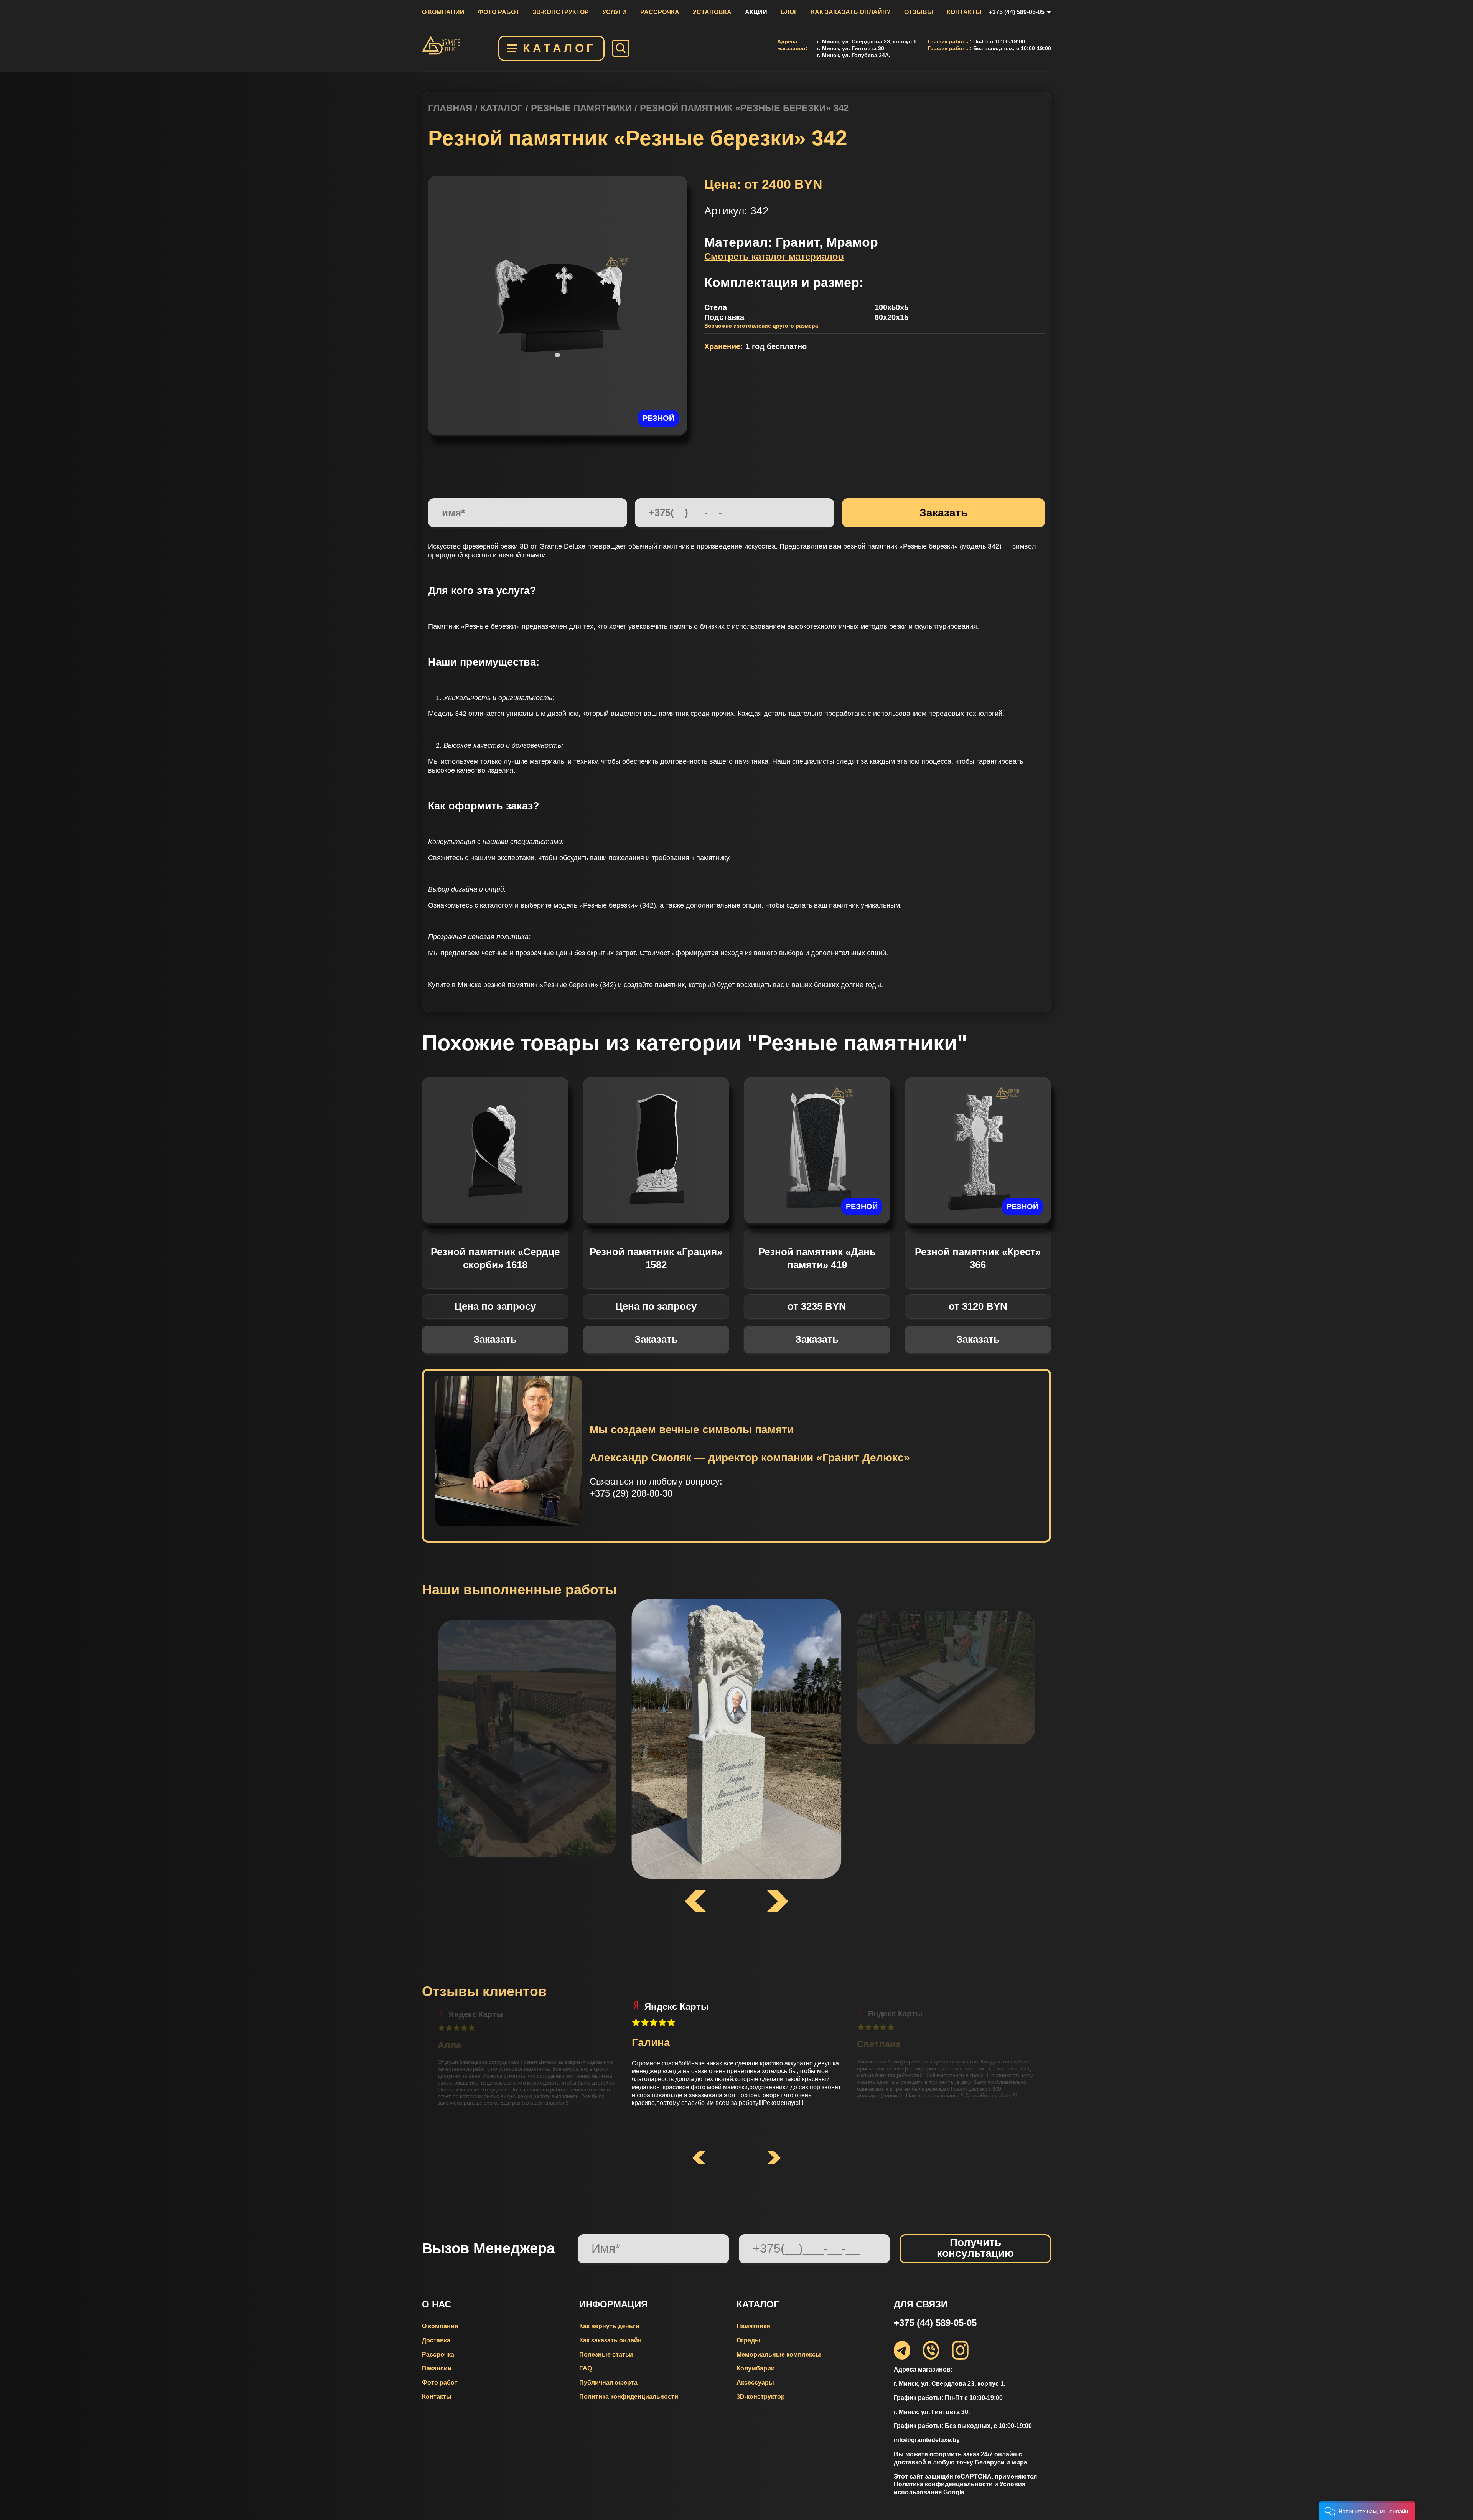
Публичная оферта (608, 2382)
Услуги (615, 12)
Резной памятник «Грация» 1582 (656, 1258)
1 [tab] (558, 355)
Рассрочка (660, 12)
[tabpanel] (558, 305)
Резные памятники (581, 108)
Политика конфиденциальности (629, 2397)
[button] (699, 2158)
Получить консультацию (975, 2248)
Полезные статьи (606, 2354)
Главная (450, 108)
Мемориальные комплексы (779, 2354)
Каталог (559, 48)
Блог (789, 12)
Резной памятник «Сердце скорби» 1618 (495, 1258)
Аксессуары (755, 2382)
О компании (443, 12)
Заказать (495, 1339)
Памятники (753, 2326)
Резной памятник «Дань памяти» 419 (817, 1258)
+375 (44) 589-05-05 (1017, 12)
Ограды (748, 2340)
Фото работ (499, 12)
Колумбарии (756, 2368)
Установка (712, 12)
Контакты (964, 12)
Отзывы (919, 12)
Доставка (436, 2340)
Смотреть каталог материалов (774, 256)
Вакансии (437, 2368)
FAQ (586, 2368)
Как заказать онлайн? (851, 12)
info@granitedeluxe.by (927, 2440)
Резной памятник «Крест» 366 (978, 1258)
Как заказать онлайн (610, 2340)
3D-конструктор (561, 12)
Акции (756, 12)
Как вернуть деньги (609, 2326)
